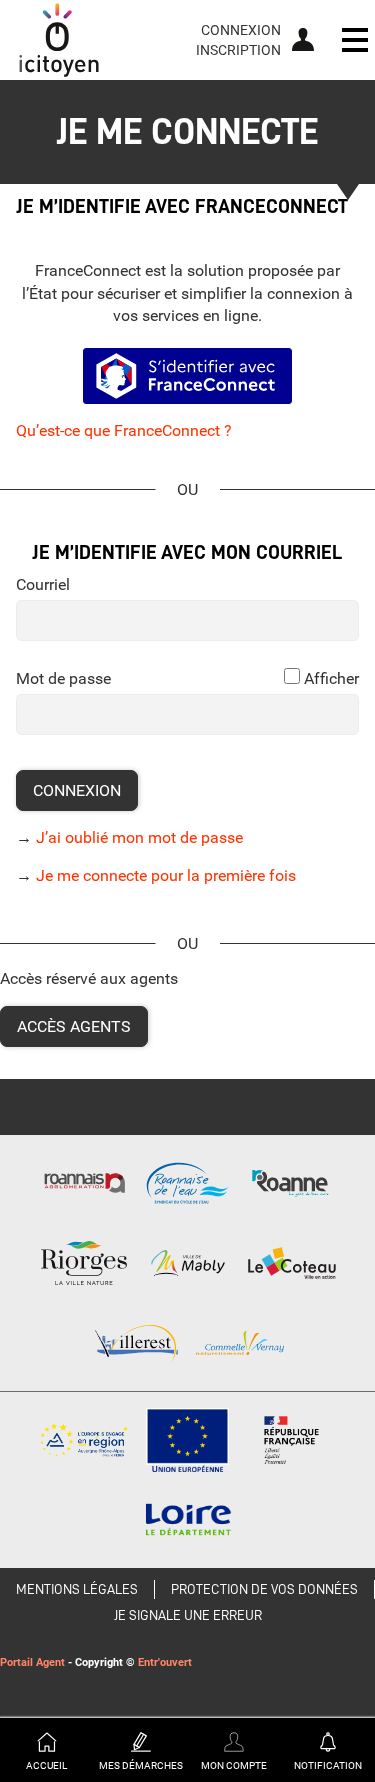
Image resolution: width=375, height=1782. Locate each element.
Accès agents (74, 1026)
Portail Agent (32, 1662)
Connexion (241, 30)
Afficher (331, 678)
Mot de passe (63, 678)
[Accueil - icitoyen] (59, 40)
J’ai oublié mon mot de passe (139, 837)
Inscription (238, 50)
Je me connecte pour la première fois (166, 875)
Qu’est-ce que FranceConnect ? (124, 430)
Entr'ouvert (165, 1662)
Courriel (43, 584)
